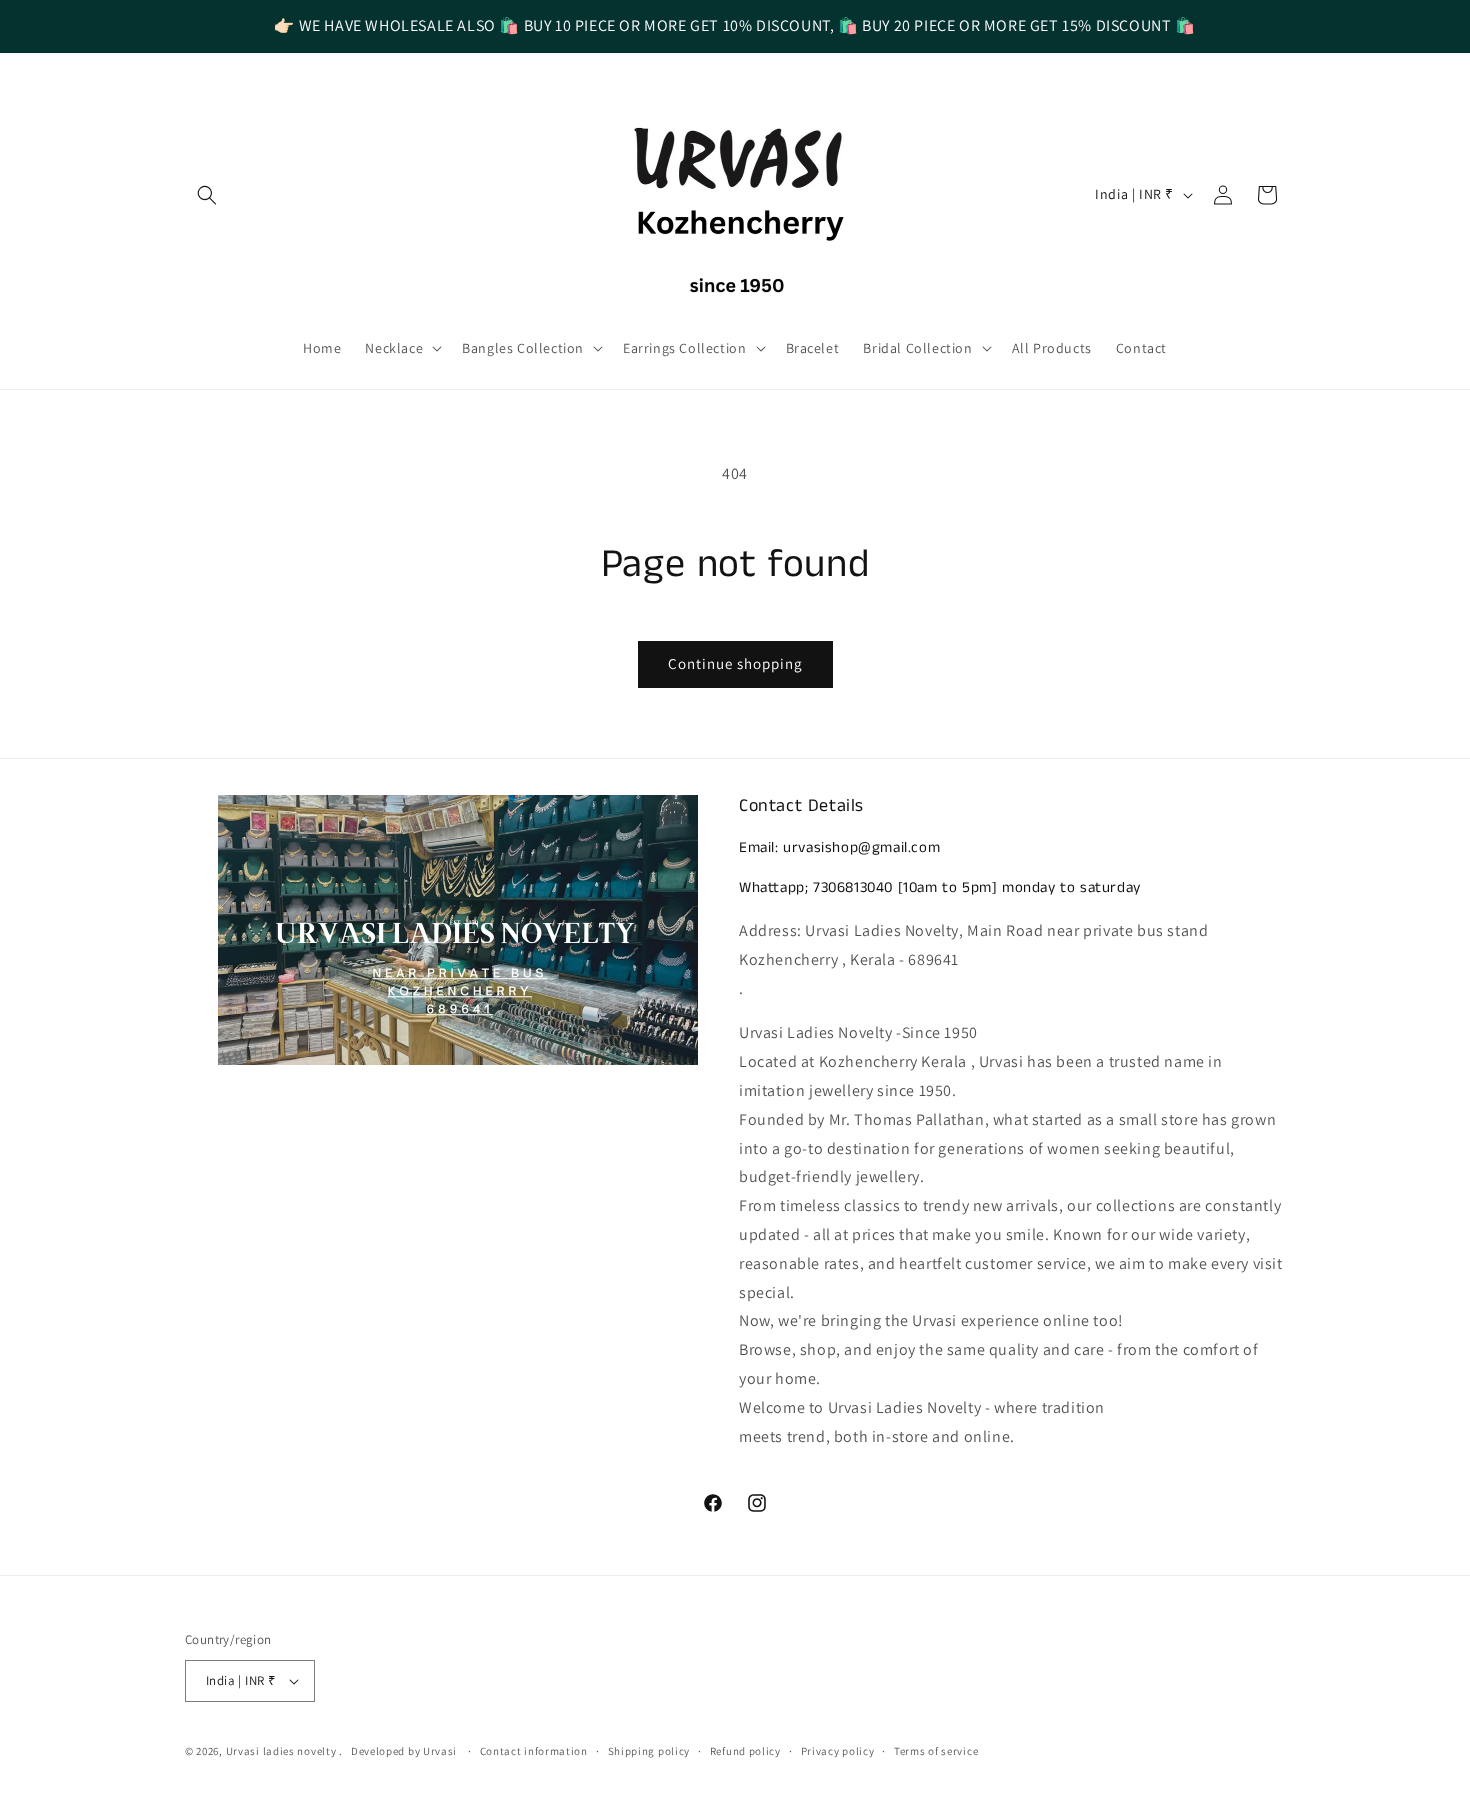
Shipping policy (649, 1751)
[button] (207, 195)
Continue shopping (735, 663)
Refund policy (745, 1751)
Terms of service (936, 1751)
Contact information (534, 1751)
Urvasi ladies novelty (282, 1751)
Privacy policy (838, 1751)
